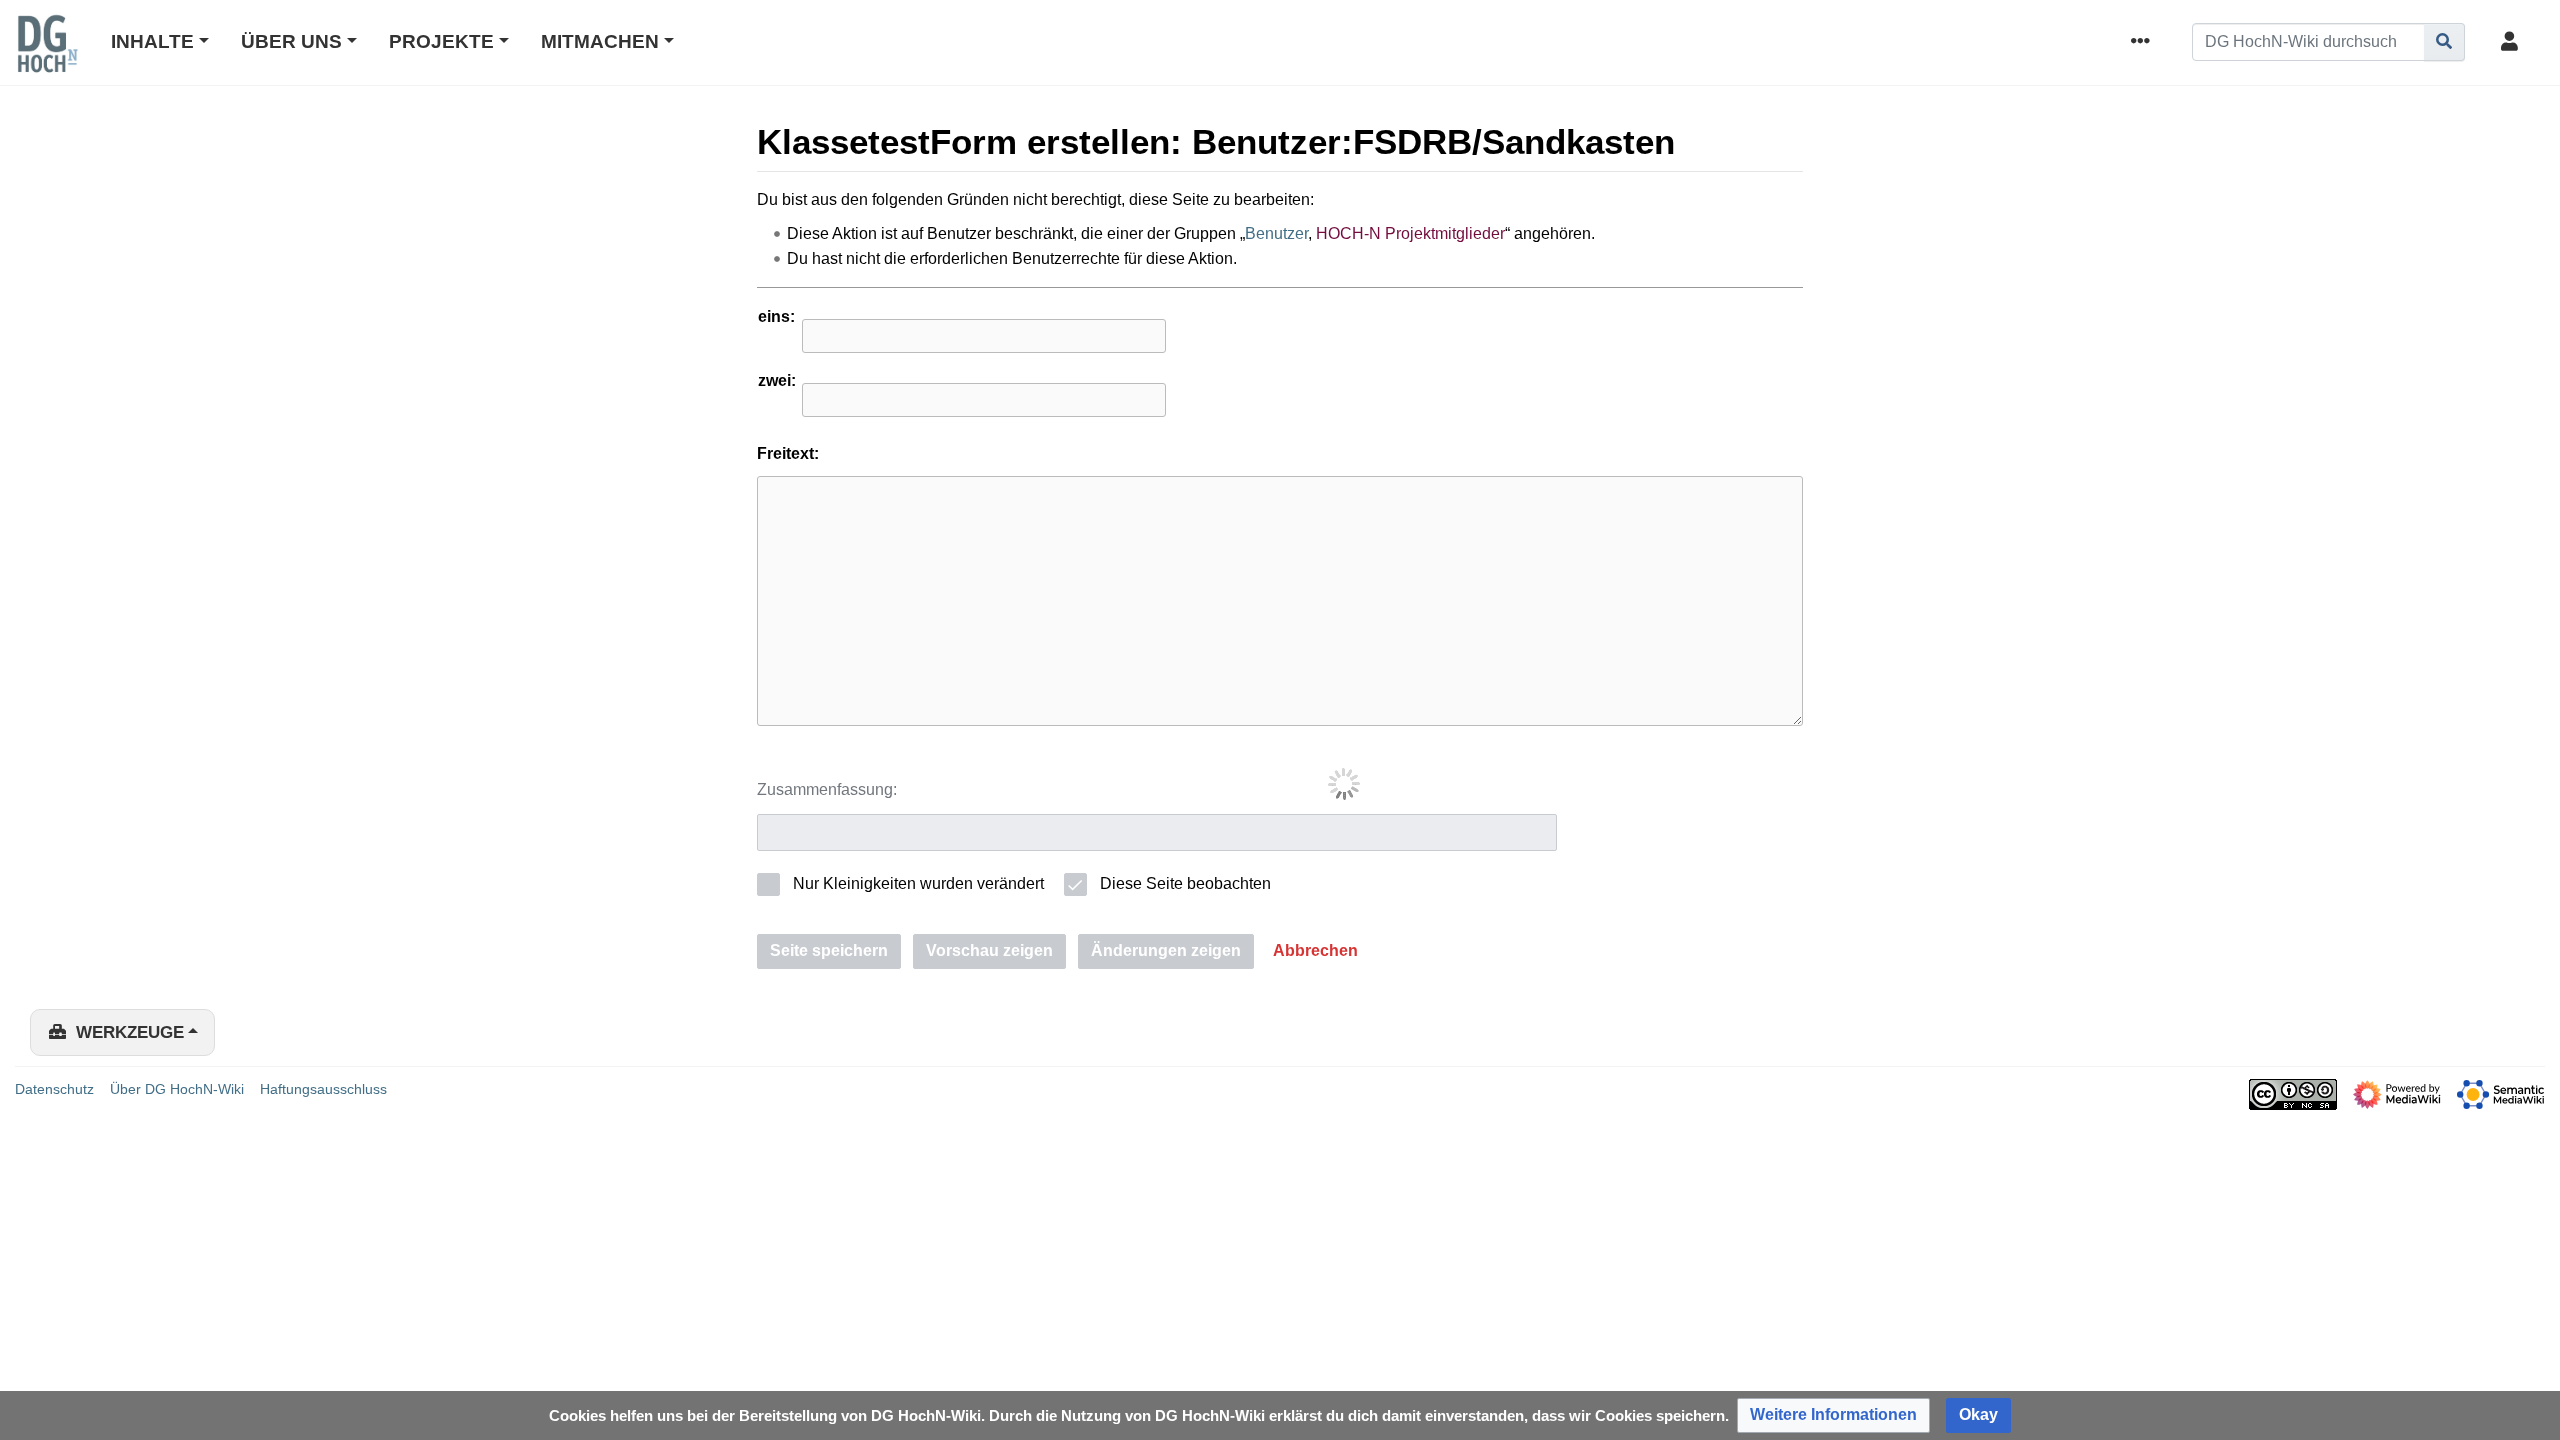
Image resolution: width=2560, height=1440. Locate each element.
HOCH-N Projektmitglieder (1410, 233)
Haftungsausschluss (323, 1089)
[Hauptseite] (47, 57)
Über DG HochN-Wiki (177, 1089)
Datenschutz (54, 1089)
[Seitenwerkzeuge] (2144, 42)
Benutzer (1276, 233)
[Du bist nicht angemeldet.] (2513, 42)
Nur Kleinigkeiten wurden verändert (918, 883)
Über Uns (291, 41)
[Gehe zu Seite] (2444, 42)
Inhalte (152, 41)
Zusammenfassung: (827, 789)
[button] (1315, 951)
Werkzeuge (130, 1032)
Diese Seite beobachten (1185, 883)
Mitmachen (600, 41)
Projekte (441, 41)
